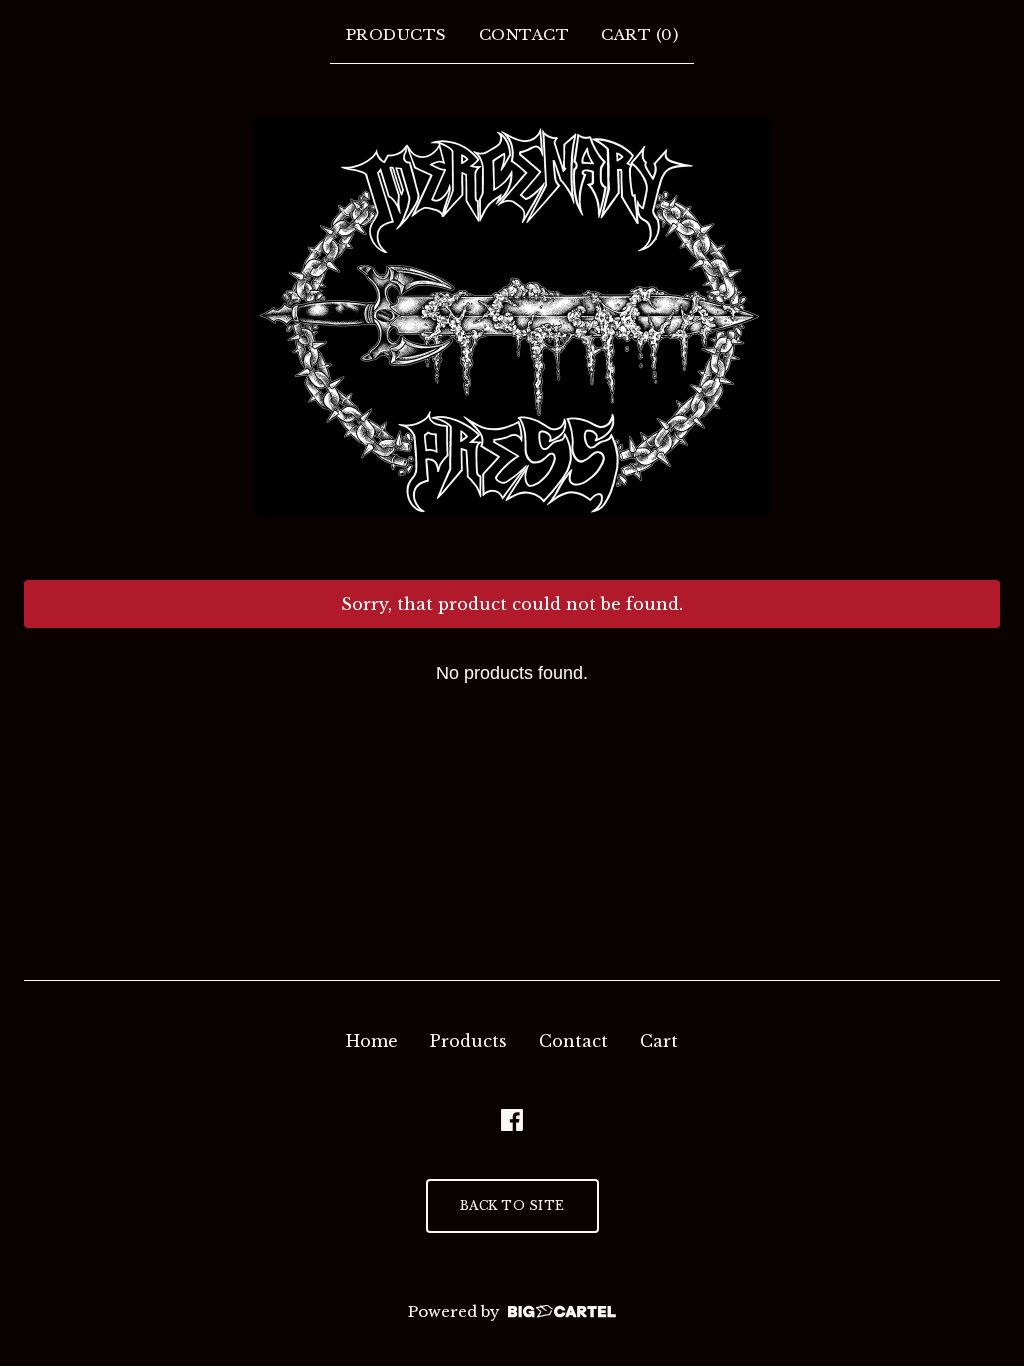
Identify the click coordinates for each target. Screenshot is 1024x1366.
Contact (524, 34)
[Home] (512, 318)
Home (372, 1041)
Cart (659, 1041)
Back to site (512, 1205)
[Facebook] (512, 1120)
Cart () (639, 34)
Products (396, 34)
